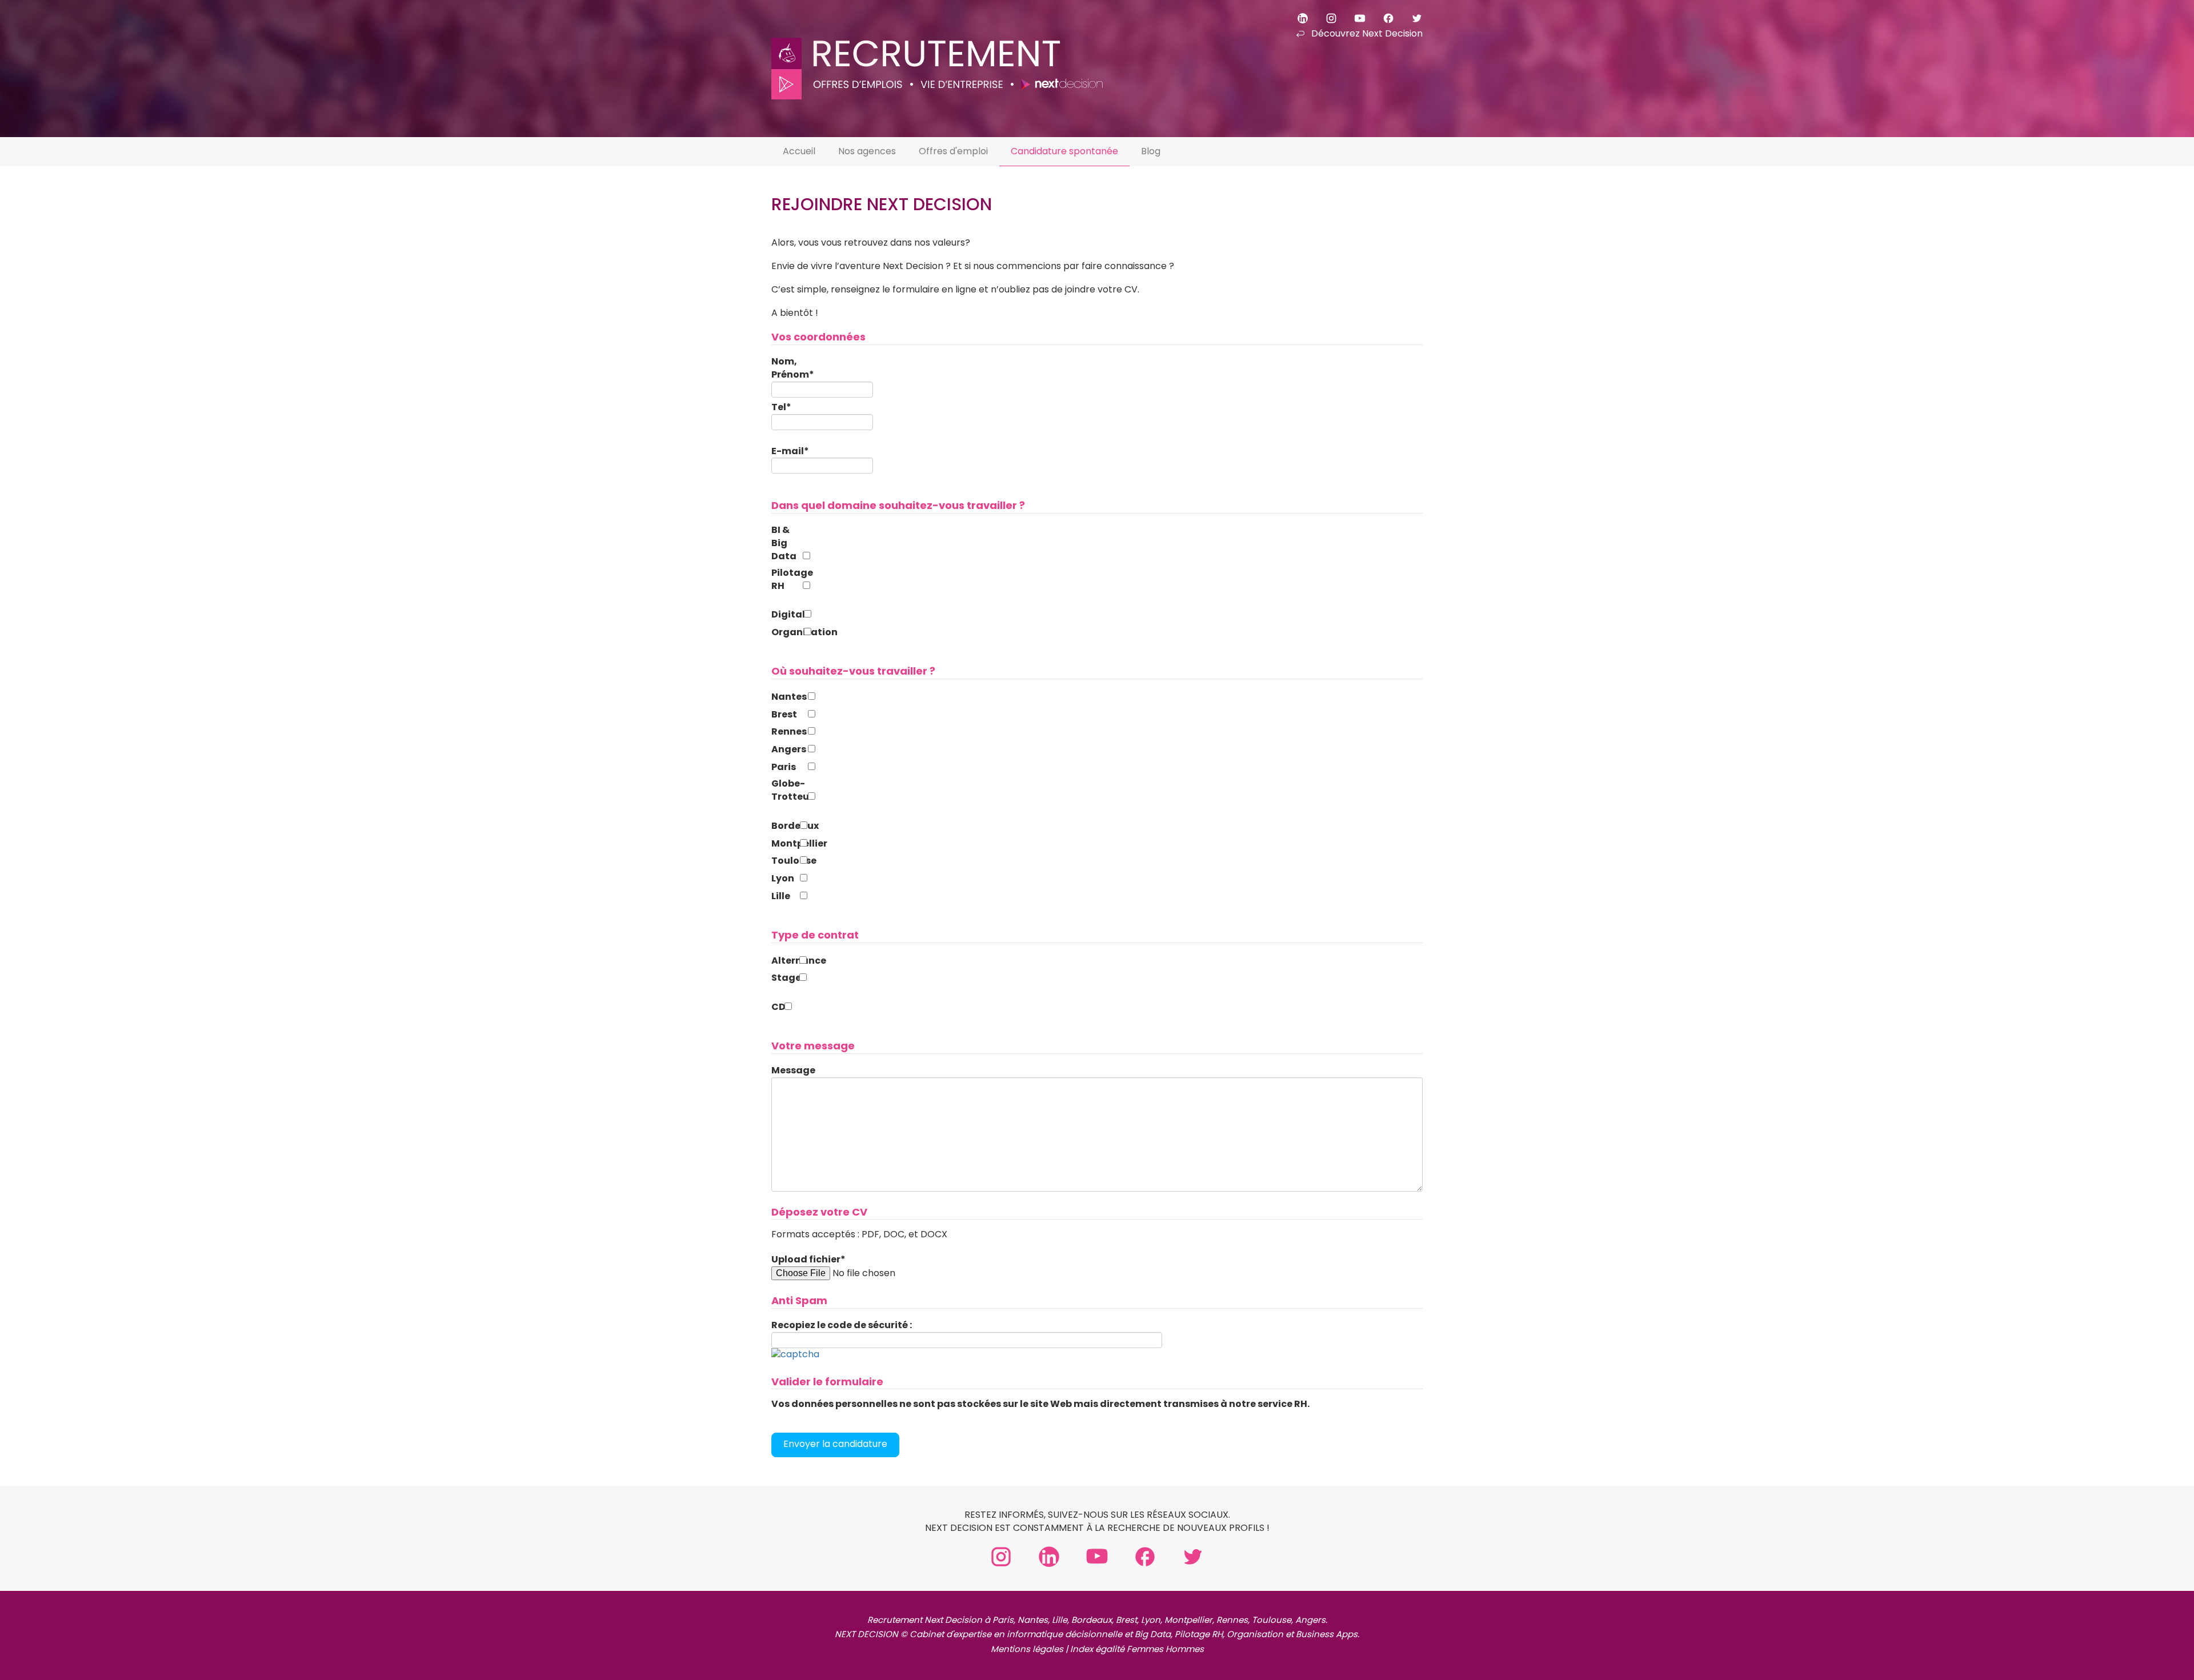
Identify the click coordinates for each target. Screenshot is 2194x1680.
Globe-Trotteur (788, 790)
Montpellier (784, 844)
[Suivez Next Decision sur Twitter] (1410, 17)
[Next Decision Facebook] (1145, 1556)
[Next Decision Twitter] (1193, 1556)
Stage (784, 978)
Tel (781, 407)
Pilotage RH (786, 580)
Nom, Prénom (793, 368)
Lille (781, 896)
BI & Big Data (784, 543)
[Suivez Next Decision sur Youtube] (1352, 17)
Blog (1151, 151)
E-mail (790, 451)
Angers (788, 749)
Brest (784, 715)
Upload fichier (808, 1260)
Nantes (788, 697)
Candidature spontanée (1064, 151)
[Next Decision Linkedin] (1049, 1556)
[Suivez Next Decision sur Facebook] (1381, 17)
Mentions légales (1027, 1649)
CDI (777, 1007)
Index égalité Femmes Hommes (1137, 1649)
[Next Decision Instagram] (1001, 1556)
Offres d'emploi (953, 151)
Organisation (786, 632)
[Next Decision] (937, 50)
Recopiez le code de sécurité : (842, 1325)
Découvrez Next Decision (1367, 33)
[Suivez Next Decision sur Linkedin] (1295, 17)
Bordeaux (784, 826)
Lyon (783, 879)
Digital (786, 615)
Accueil (799, 151)
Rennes (788, 732)
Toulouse (784, 861)
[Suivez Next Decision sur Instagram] (1324, 17)
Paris (784, 767)
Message (793, 1070)
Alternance (784, 961)
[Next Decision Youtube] (1097, 1556)
